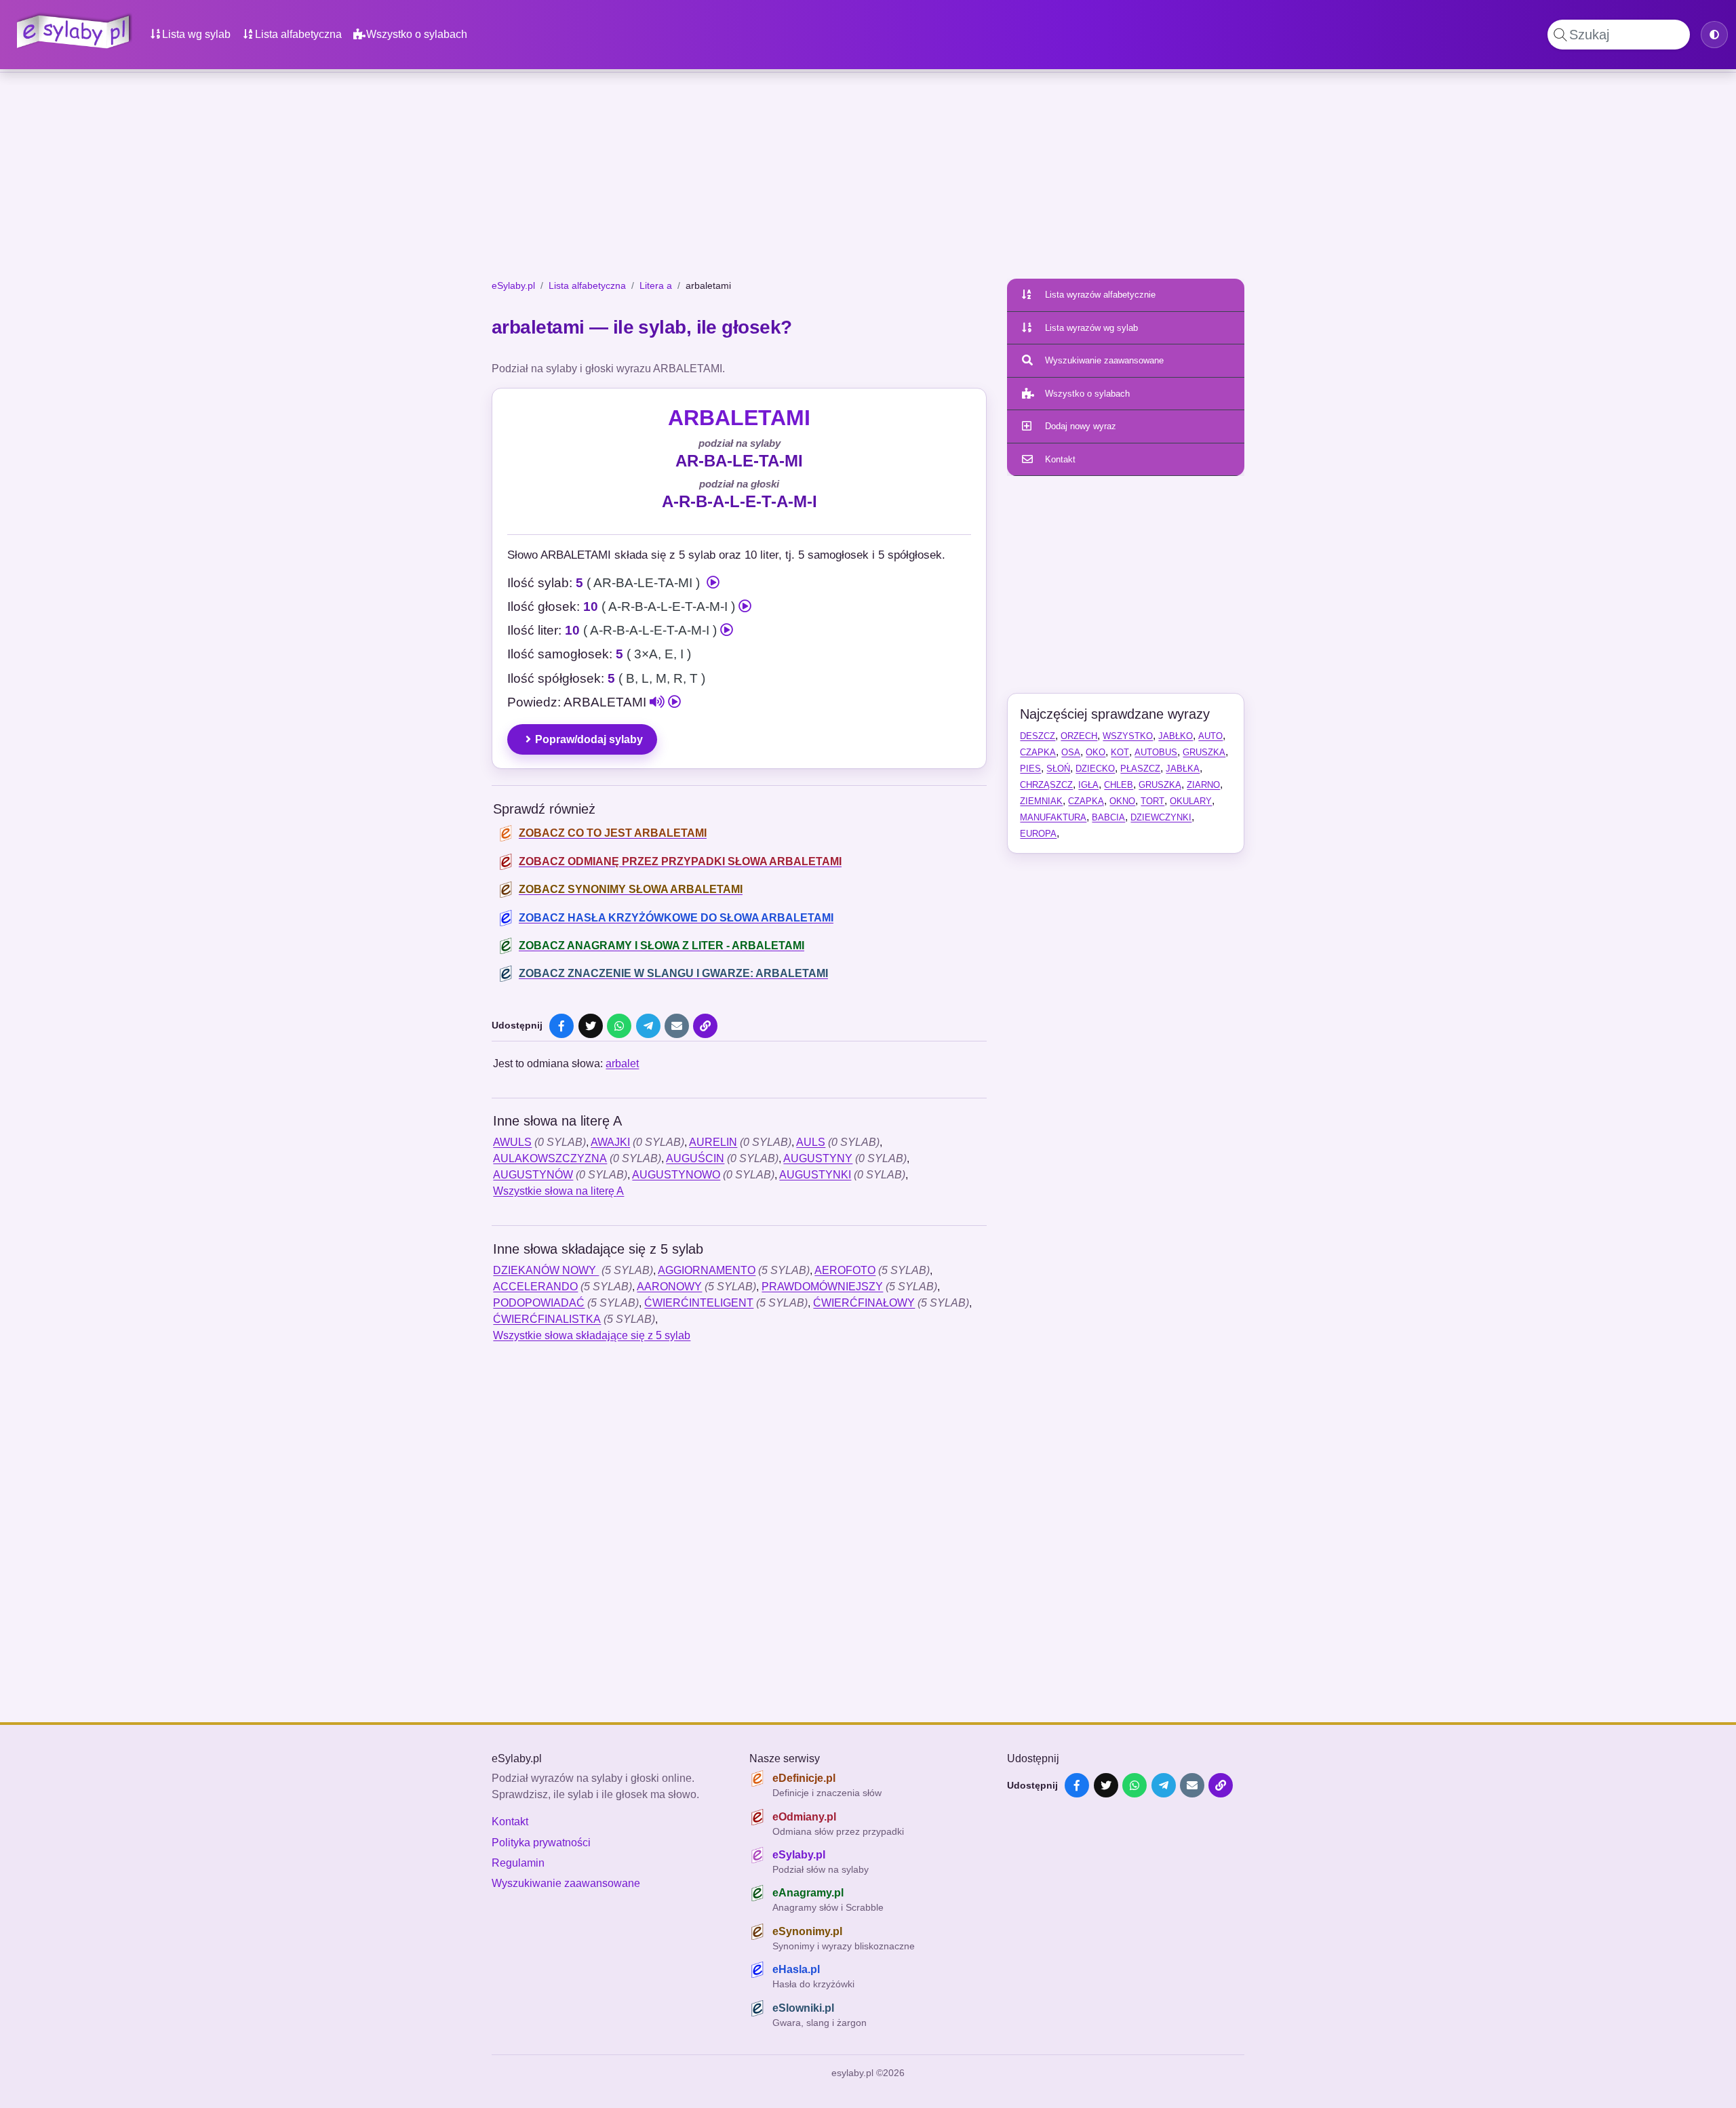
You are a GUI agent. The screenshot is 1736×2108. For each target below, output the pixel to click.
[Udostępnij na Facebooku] (561, 1026)
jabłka (1183, 769)
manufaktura (1053, 817)
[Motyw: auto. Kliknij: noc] (1714, 35)
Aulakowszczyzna (550, 1158)
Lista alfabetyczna (298, 34)
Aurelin (713, 1142)
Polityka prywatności (541, 1843)
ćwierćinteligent (699, 1303)
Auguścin (695, 1158)
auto (1210, 736)
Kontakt (1060, 459)
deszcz (1038, 736)
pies (1030, 769)
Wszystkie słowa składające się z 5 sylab (592, 1335)
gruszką (1160, 785)
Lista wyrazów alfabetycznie (1100, 295)
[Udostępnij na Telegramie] (648, 1026)
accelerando (535, 1287)
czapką (1086, 801)
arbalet (622, 1063)
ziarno (1203, 785)
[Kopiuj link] (705, 1026)
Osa (1071, 752)
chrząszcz (1046, 785)
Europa (1038, 834)
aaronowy (669, 1287)
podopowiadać (539, 1303)
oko (1096, 752)
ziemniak (1041, 801)
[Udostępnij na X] (591, 1026)
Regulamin (518, 1863)
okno (1122, 801)
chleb (1119, 785)
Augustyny (818, 1158)
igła (1088, 785)
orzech (1079, 736)
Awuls (512, 1142)
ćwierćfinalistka (547, 1319)
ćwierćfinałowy (864, 1303)
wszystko (1128, 736)
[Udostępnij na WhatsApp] (619, 1026)
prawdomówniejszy (822, 1287)
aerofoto (845, 1270)
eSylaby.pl (513, 285)
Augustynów (533, 1175)
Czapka (1038, 752)
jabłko (1176, 736)
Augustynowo (676, 1175)
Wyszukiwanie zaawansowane (1104, 360)
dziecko (1095, 769)
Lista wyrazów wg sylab (1091, 328)
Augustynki (815, 1175)
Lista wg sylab (196, 34)
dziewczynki (1161, 817)
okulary (1191, 801)
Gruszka (1204, 752)
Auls (811, 1142)
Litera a (656, 285)
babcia (1108, 817)
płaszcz (1140, 769)
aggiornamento (707, 1270)
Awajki (610, 1142)
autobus (1156, 752)
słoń (1058, 769)
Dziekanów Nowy (546, 1270)
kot (1120, 752)
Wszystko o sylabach (417, 34)
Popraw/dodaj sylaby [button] (589, 739)
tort (1152, 801)
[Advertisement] (868, 178)
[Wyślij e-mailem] (677, 1026)
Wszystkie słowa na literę (558, 1191)
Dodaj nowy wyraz (1081, 426)
